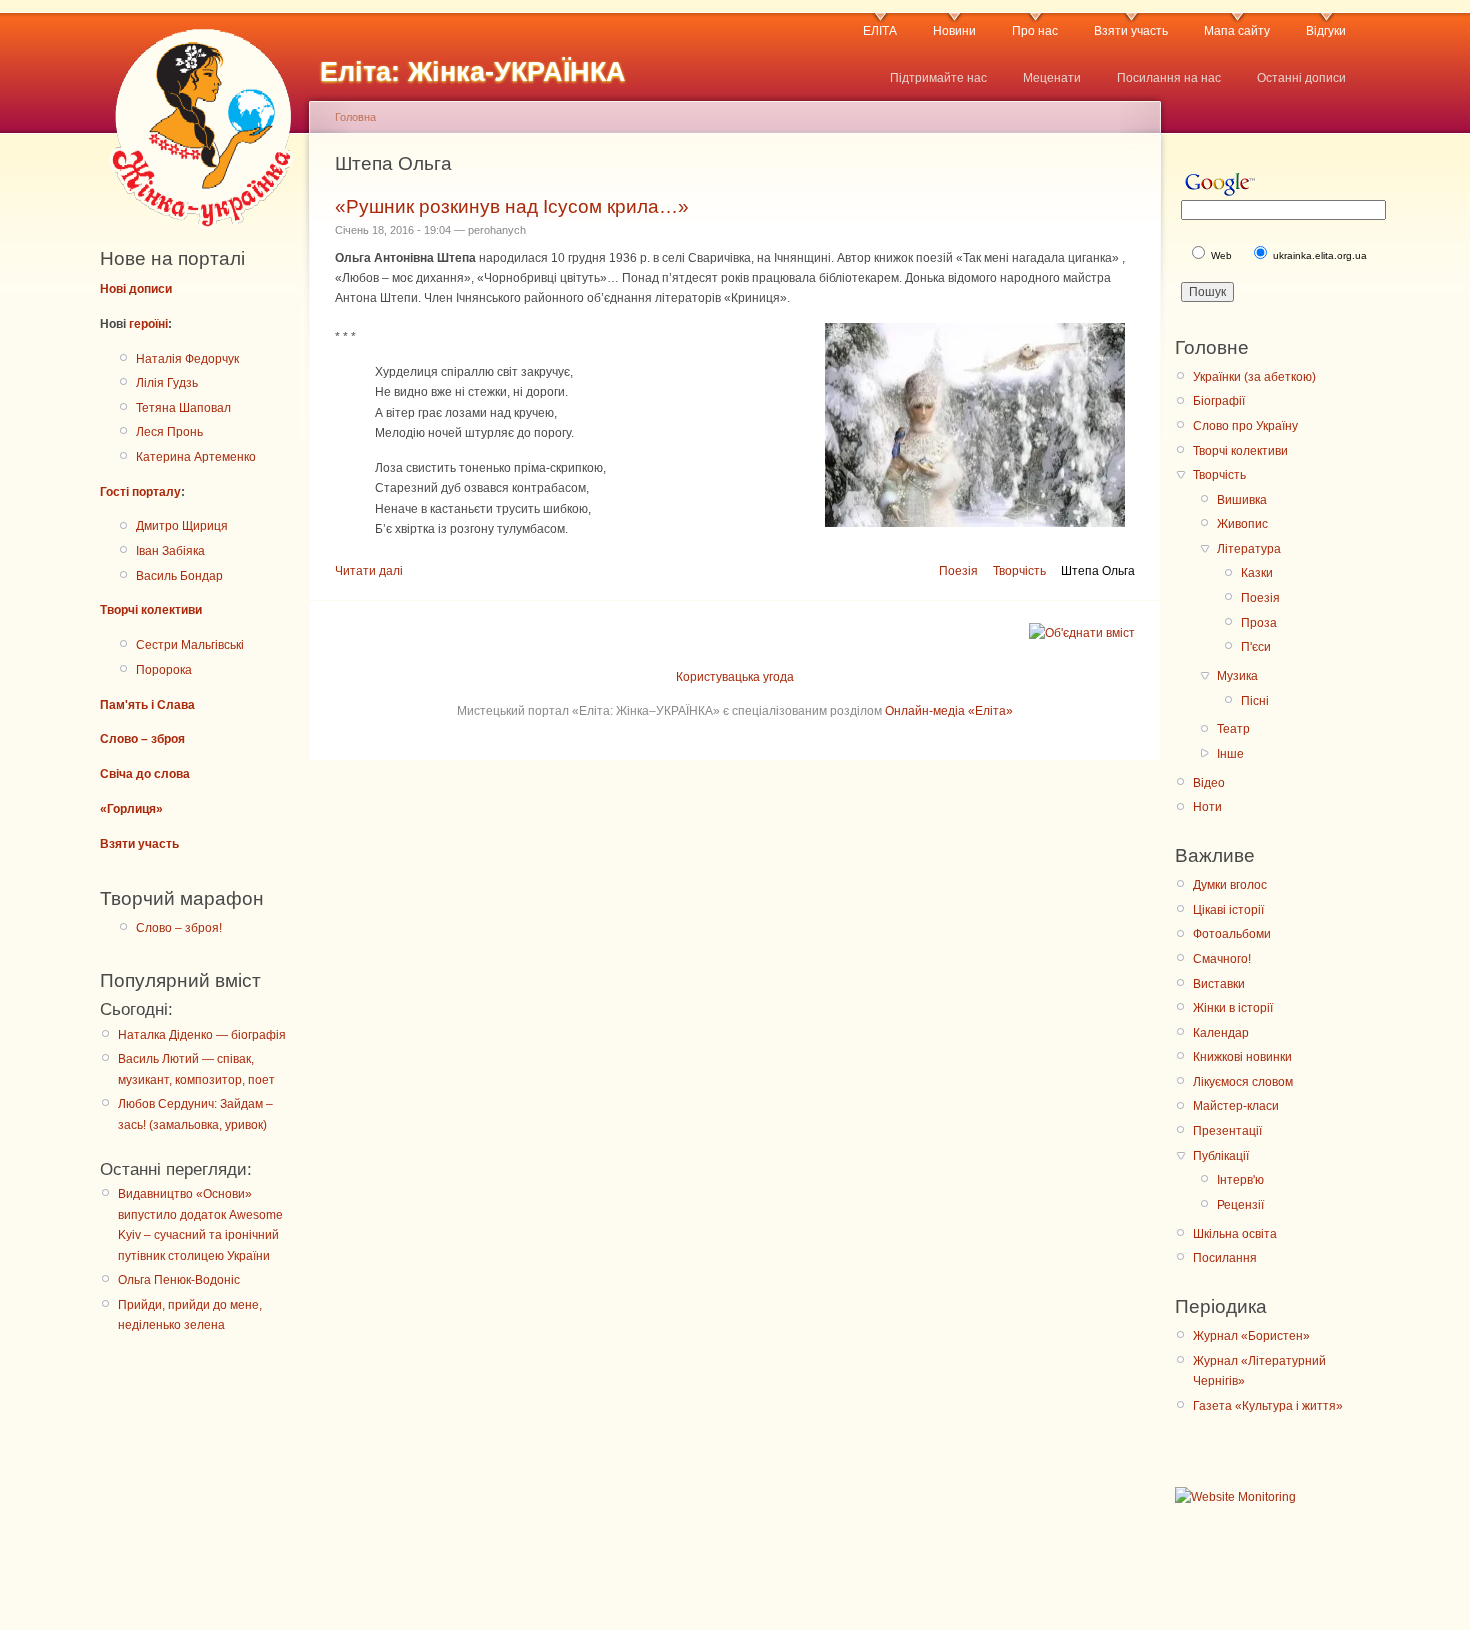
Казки (1257, 573)
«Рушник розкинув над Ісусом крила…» (512, 206)
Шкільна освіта (1235, 1234)
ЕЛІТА (880, 31)
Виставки (1219, 984)
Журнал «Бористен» (1251, 1336)
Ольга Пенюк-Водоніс (179, 1280)
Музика (1237, 676)
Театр (1233, 729)
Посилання (1225, 1258)
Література (1249, 549)
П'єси (1256, 647)
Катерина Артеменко (196, 457)
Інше (1230, 754)
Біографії (1219, 401)
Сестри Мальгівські (190, 645)
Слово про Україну (1245, 426)
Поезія (958, 571)
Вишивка (1242, 500)
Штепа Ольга (1098, 571)
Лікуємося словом (1243, 1082)
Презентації (1227, 1131)
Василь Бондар (179, 576)
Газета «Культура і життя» (1268, 1406)
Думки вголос (1230, 885)
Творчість (1019, 571)
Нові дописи (136, 289)
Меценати (1052, 78)
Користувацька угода (735, 677)
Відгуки (1326, 31)
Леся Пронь (169, 432)
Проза (1259, 623)
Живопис (1242, 524)
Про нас (1035, 31)
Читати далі (369, 571)
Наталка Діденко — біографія (202, 1035)
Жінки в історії (1233, 1008)
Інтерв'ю (1240, 1180)
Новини (954, 31)
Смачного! (1222, 959)
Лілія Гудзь (167, 383)
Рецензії (1240, 1205)
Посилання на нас (1169, 78)
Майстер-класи (1236, 1106)
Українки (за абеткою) (1254, 377)
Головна (355, 117)
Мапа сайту (1237, 31)
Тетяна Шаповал (183, 408)
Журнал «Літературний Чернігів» (1259, 1371)
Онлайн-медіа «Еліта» (949, 711)
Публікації (1221, 1156)
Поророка (164, 670)
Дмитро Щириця (182, 526)
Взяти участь (1131, 31)
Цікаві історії (1228, 910)
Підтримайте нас (938, 78)
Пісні (1255, 701)
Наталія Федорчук (187, 359)
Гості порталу (140, 492)
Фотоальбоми (1232, 934)
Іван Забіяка (170, 551)
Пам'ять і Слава (147, 705)
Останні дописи (1301, 78)
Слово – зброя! (179, 928)
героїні (148, 324)
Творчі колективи (151, 610)
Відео (1209, 783)
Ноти (1207, 807)
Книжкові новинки (1242, 1057)
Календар (1221, 1033)
